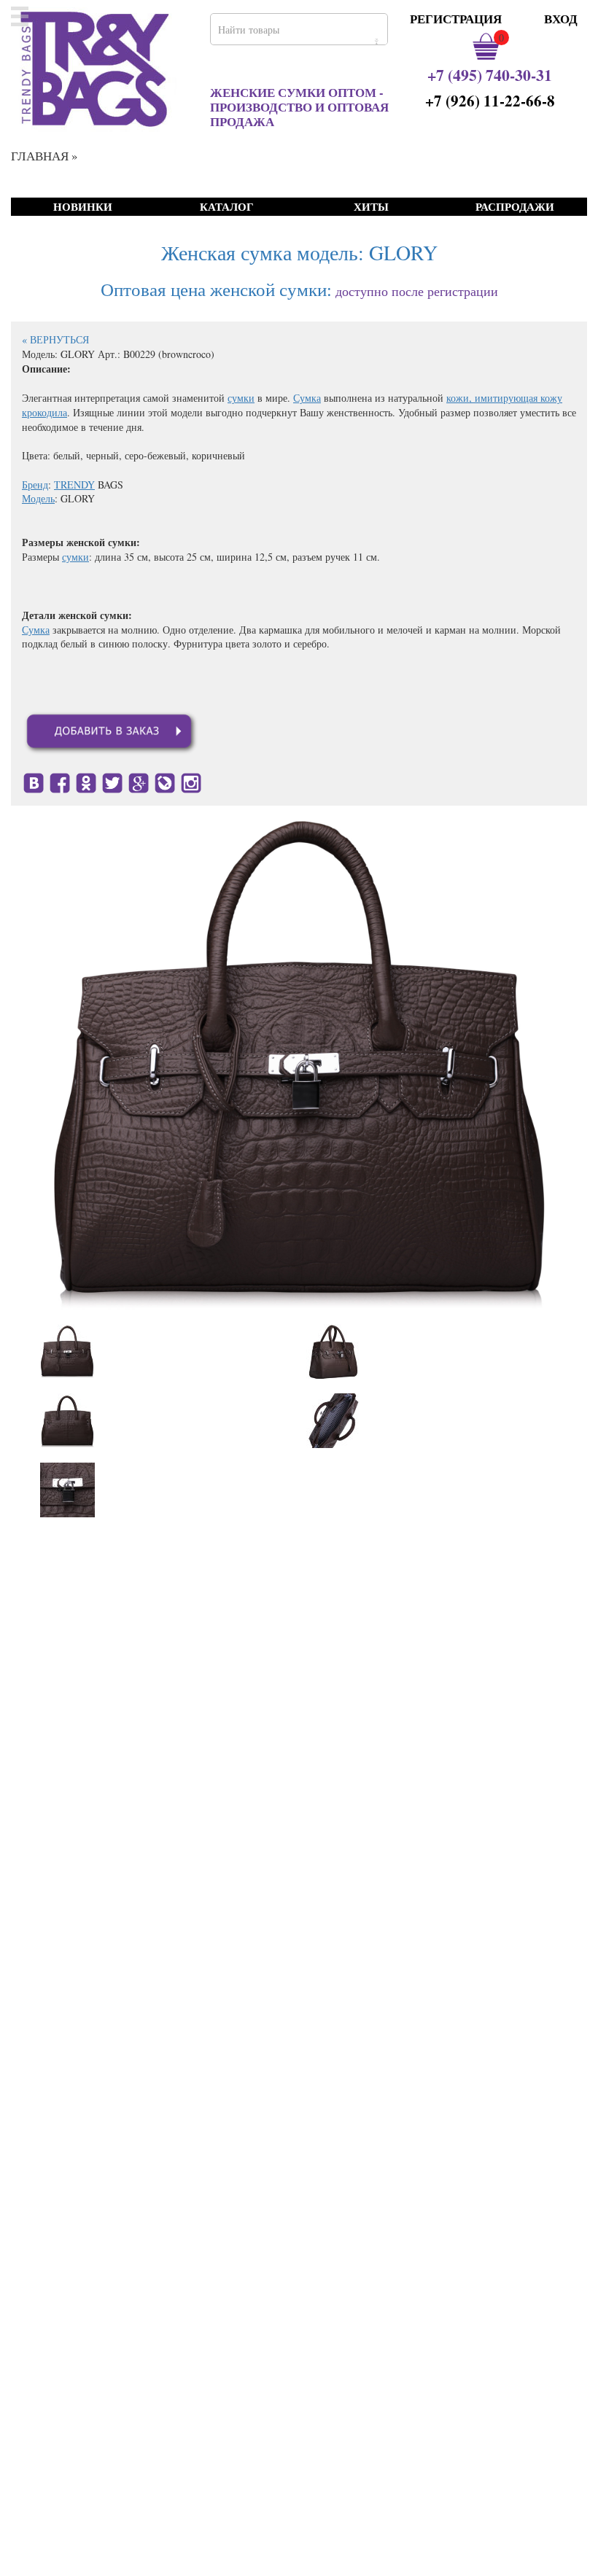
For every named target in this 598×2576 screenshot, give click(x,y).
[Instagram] (191, 781)
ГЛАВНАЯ (40, 156)
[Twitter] (112, 781)
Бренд (35, 485)
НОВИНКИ (83, 207)
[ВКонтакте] (34, 781)
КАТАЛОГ (227, 207)
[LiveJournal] (165, 781)
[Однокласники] (86, 781)
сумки (241, 398)
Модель (38, 498)
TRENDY (74, 485)
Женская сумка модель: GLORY (299, 252)
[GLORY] (67, 1351)
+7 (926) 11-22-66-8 (490, 101)
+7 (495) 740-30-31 (490, 75)
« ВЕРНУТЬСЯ (55, 339)
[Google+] (139, 781)
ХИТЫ (371, 207)
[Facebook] (60, 781)
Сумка (307, 398)
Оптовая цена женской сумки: (216, 289)
